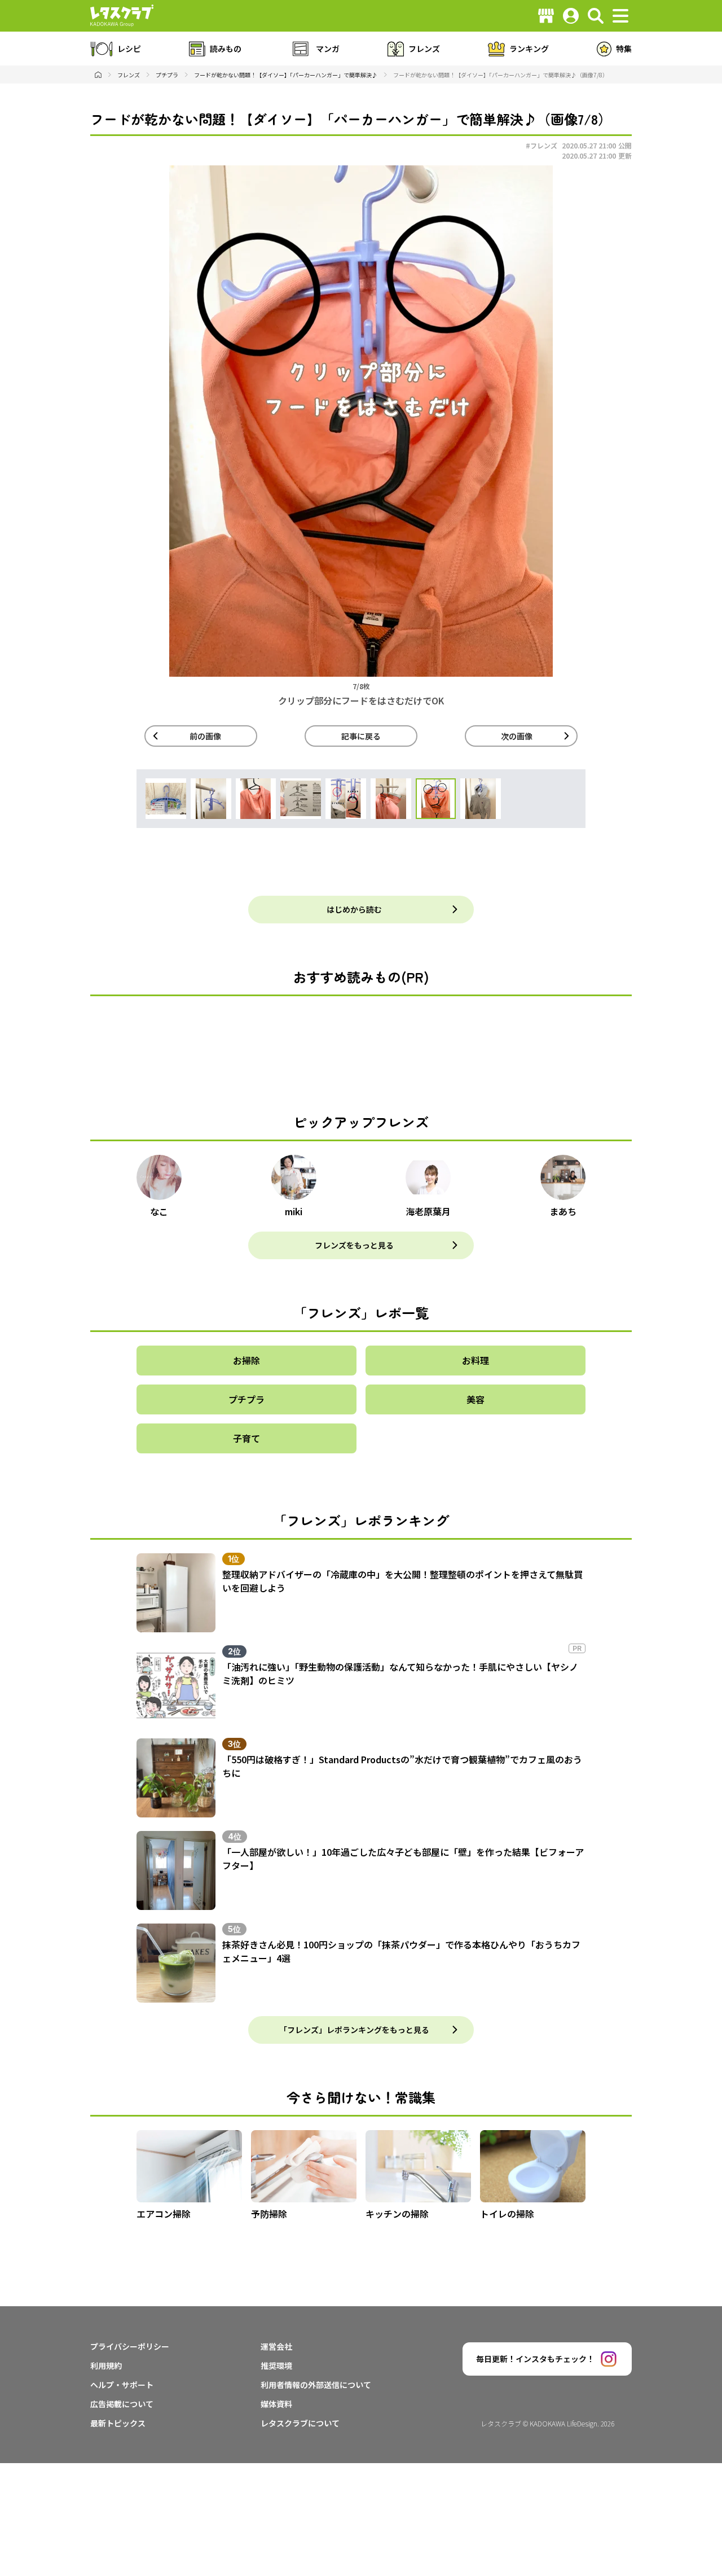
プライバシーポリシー (130, 2346)
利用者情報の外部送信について (316, 2385)
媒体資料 (276, 2404)
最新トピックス (118, 2423)
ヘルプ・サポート (122, 2385)
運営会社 (276, 2346)
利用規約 (106, 2365)
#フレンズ (541, 145)
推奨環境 (276, 2365)
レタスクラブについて (300, 2423)
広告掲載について (122, 2404)
